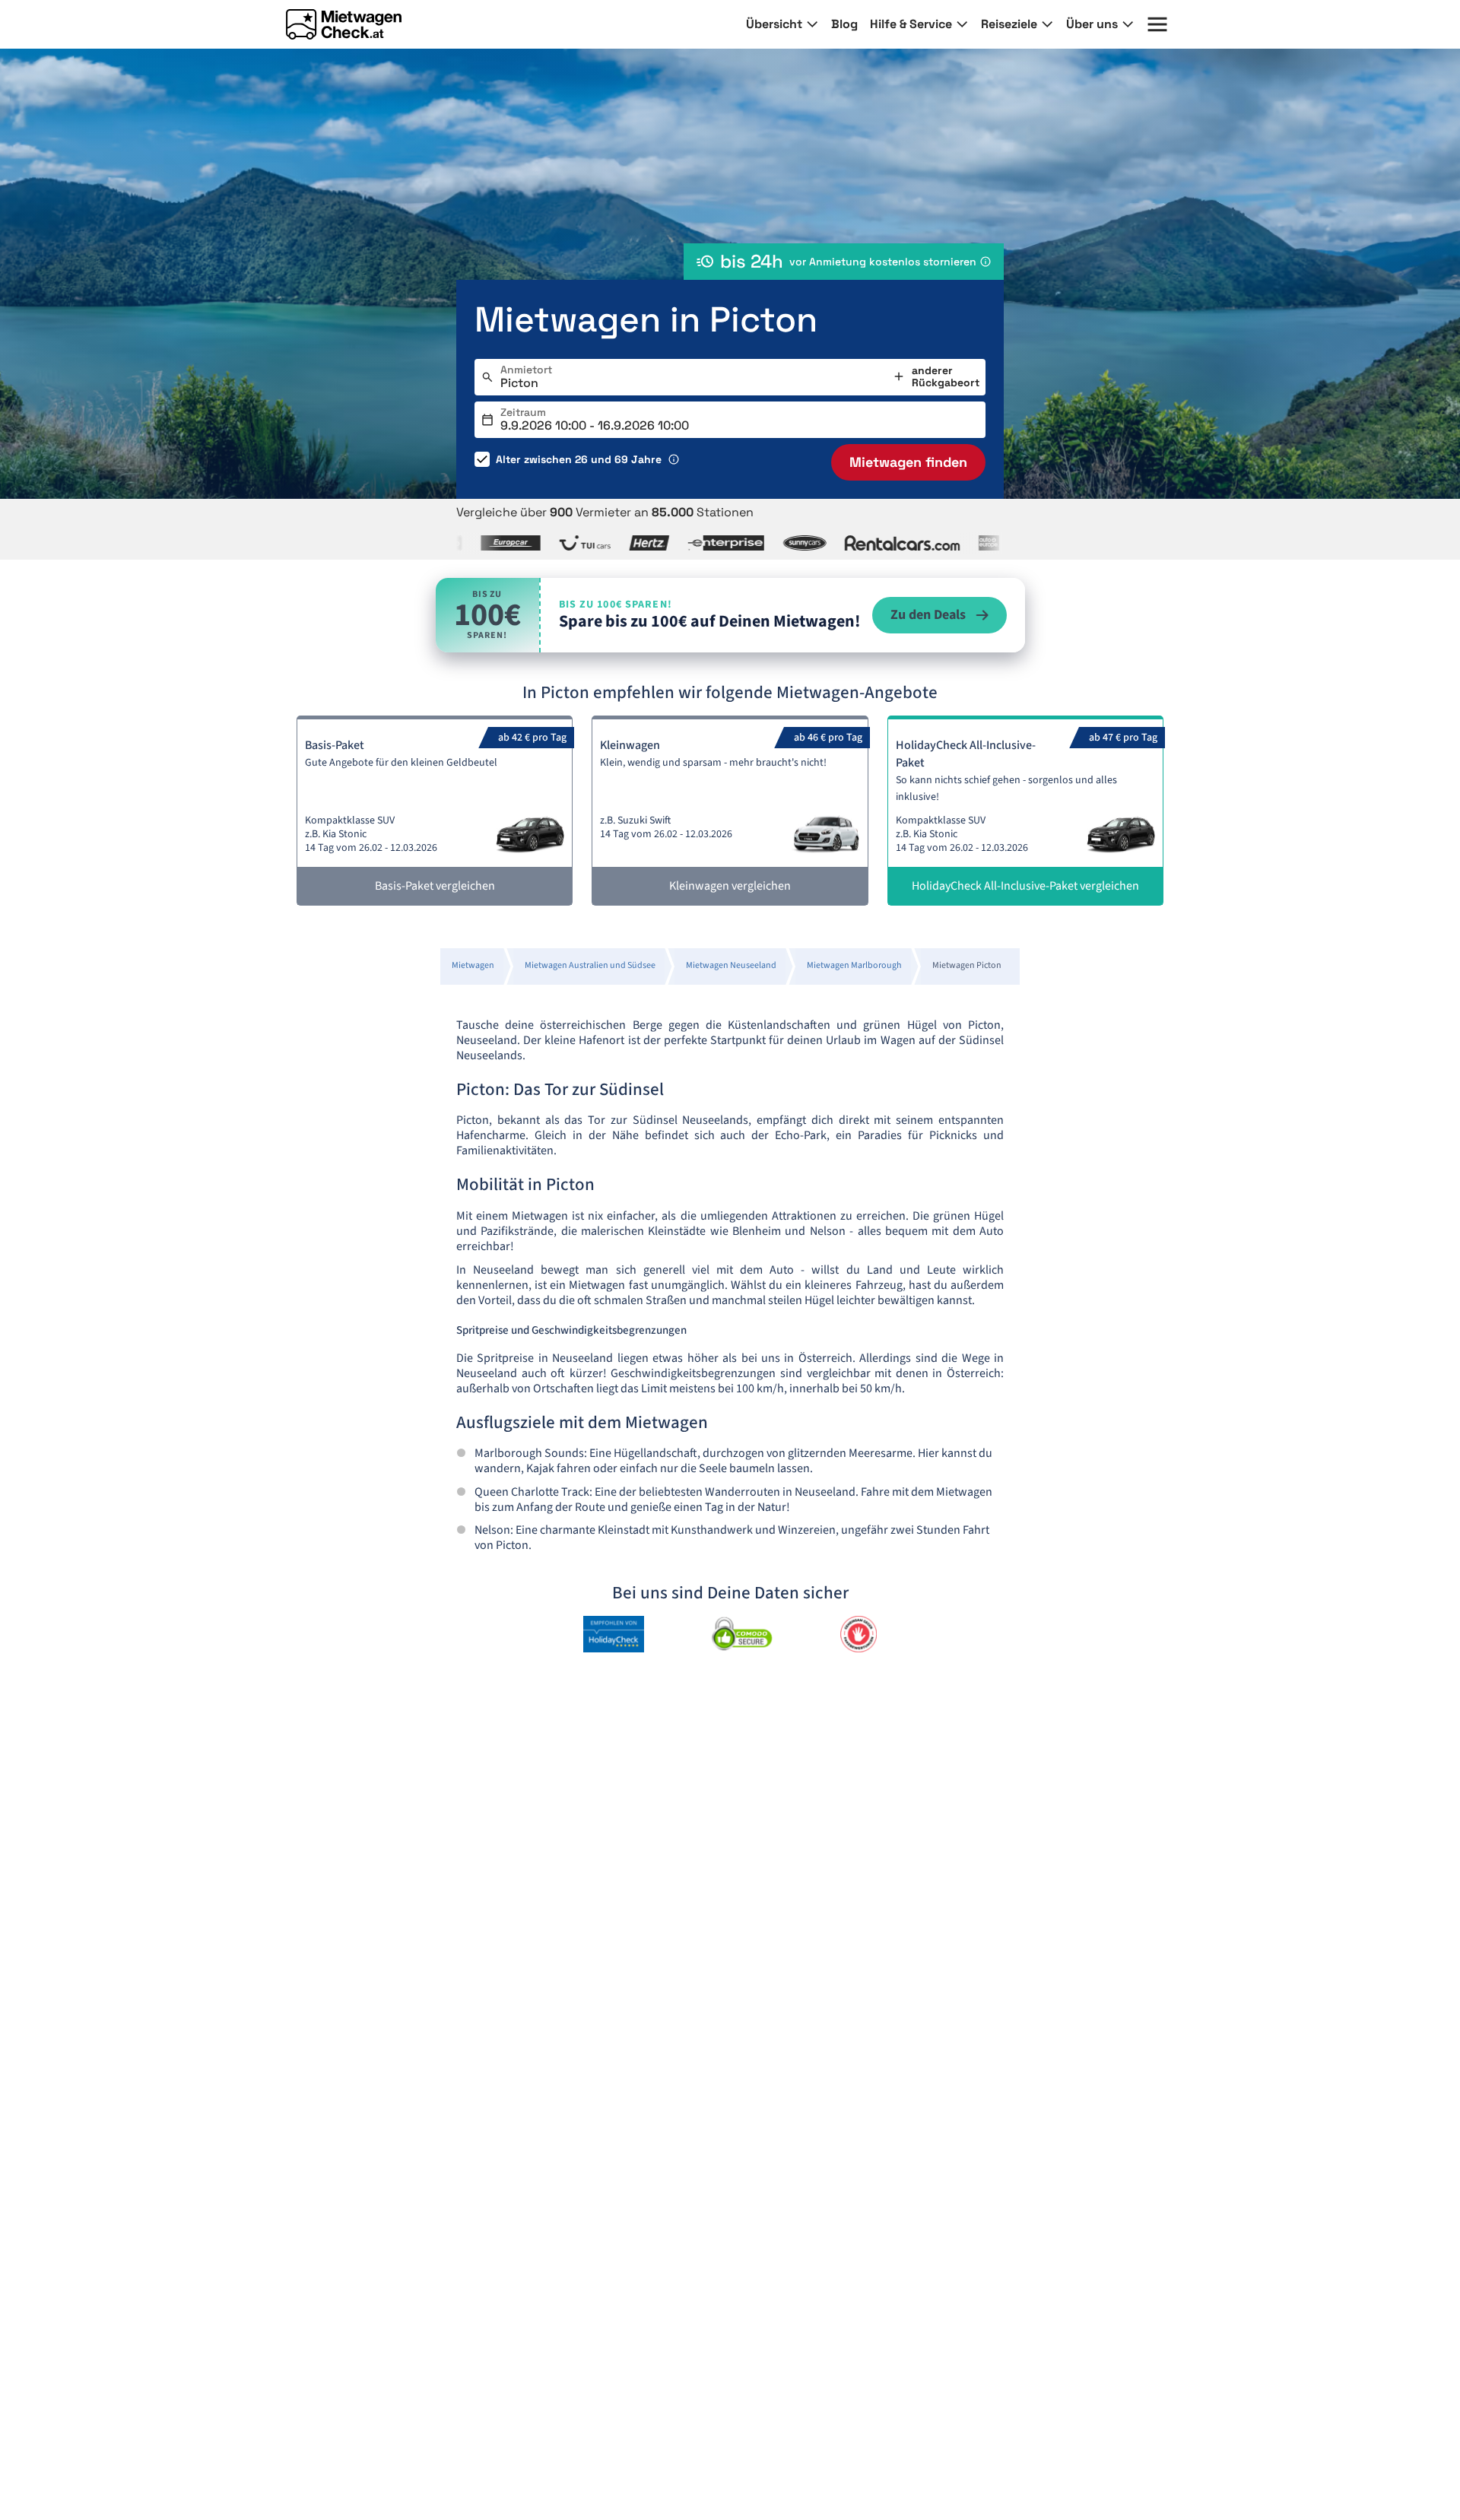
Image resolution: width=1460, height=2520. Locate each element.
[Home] (344, 24)
